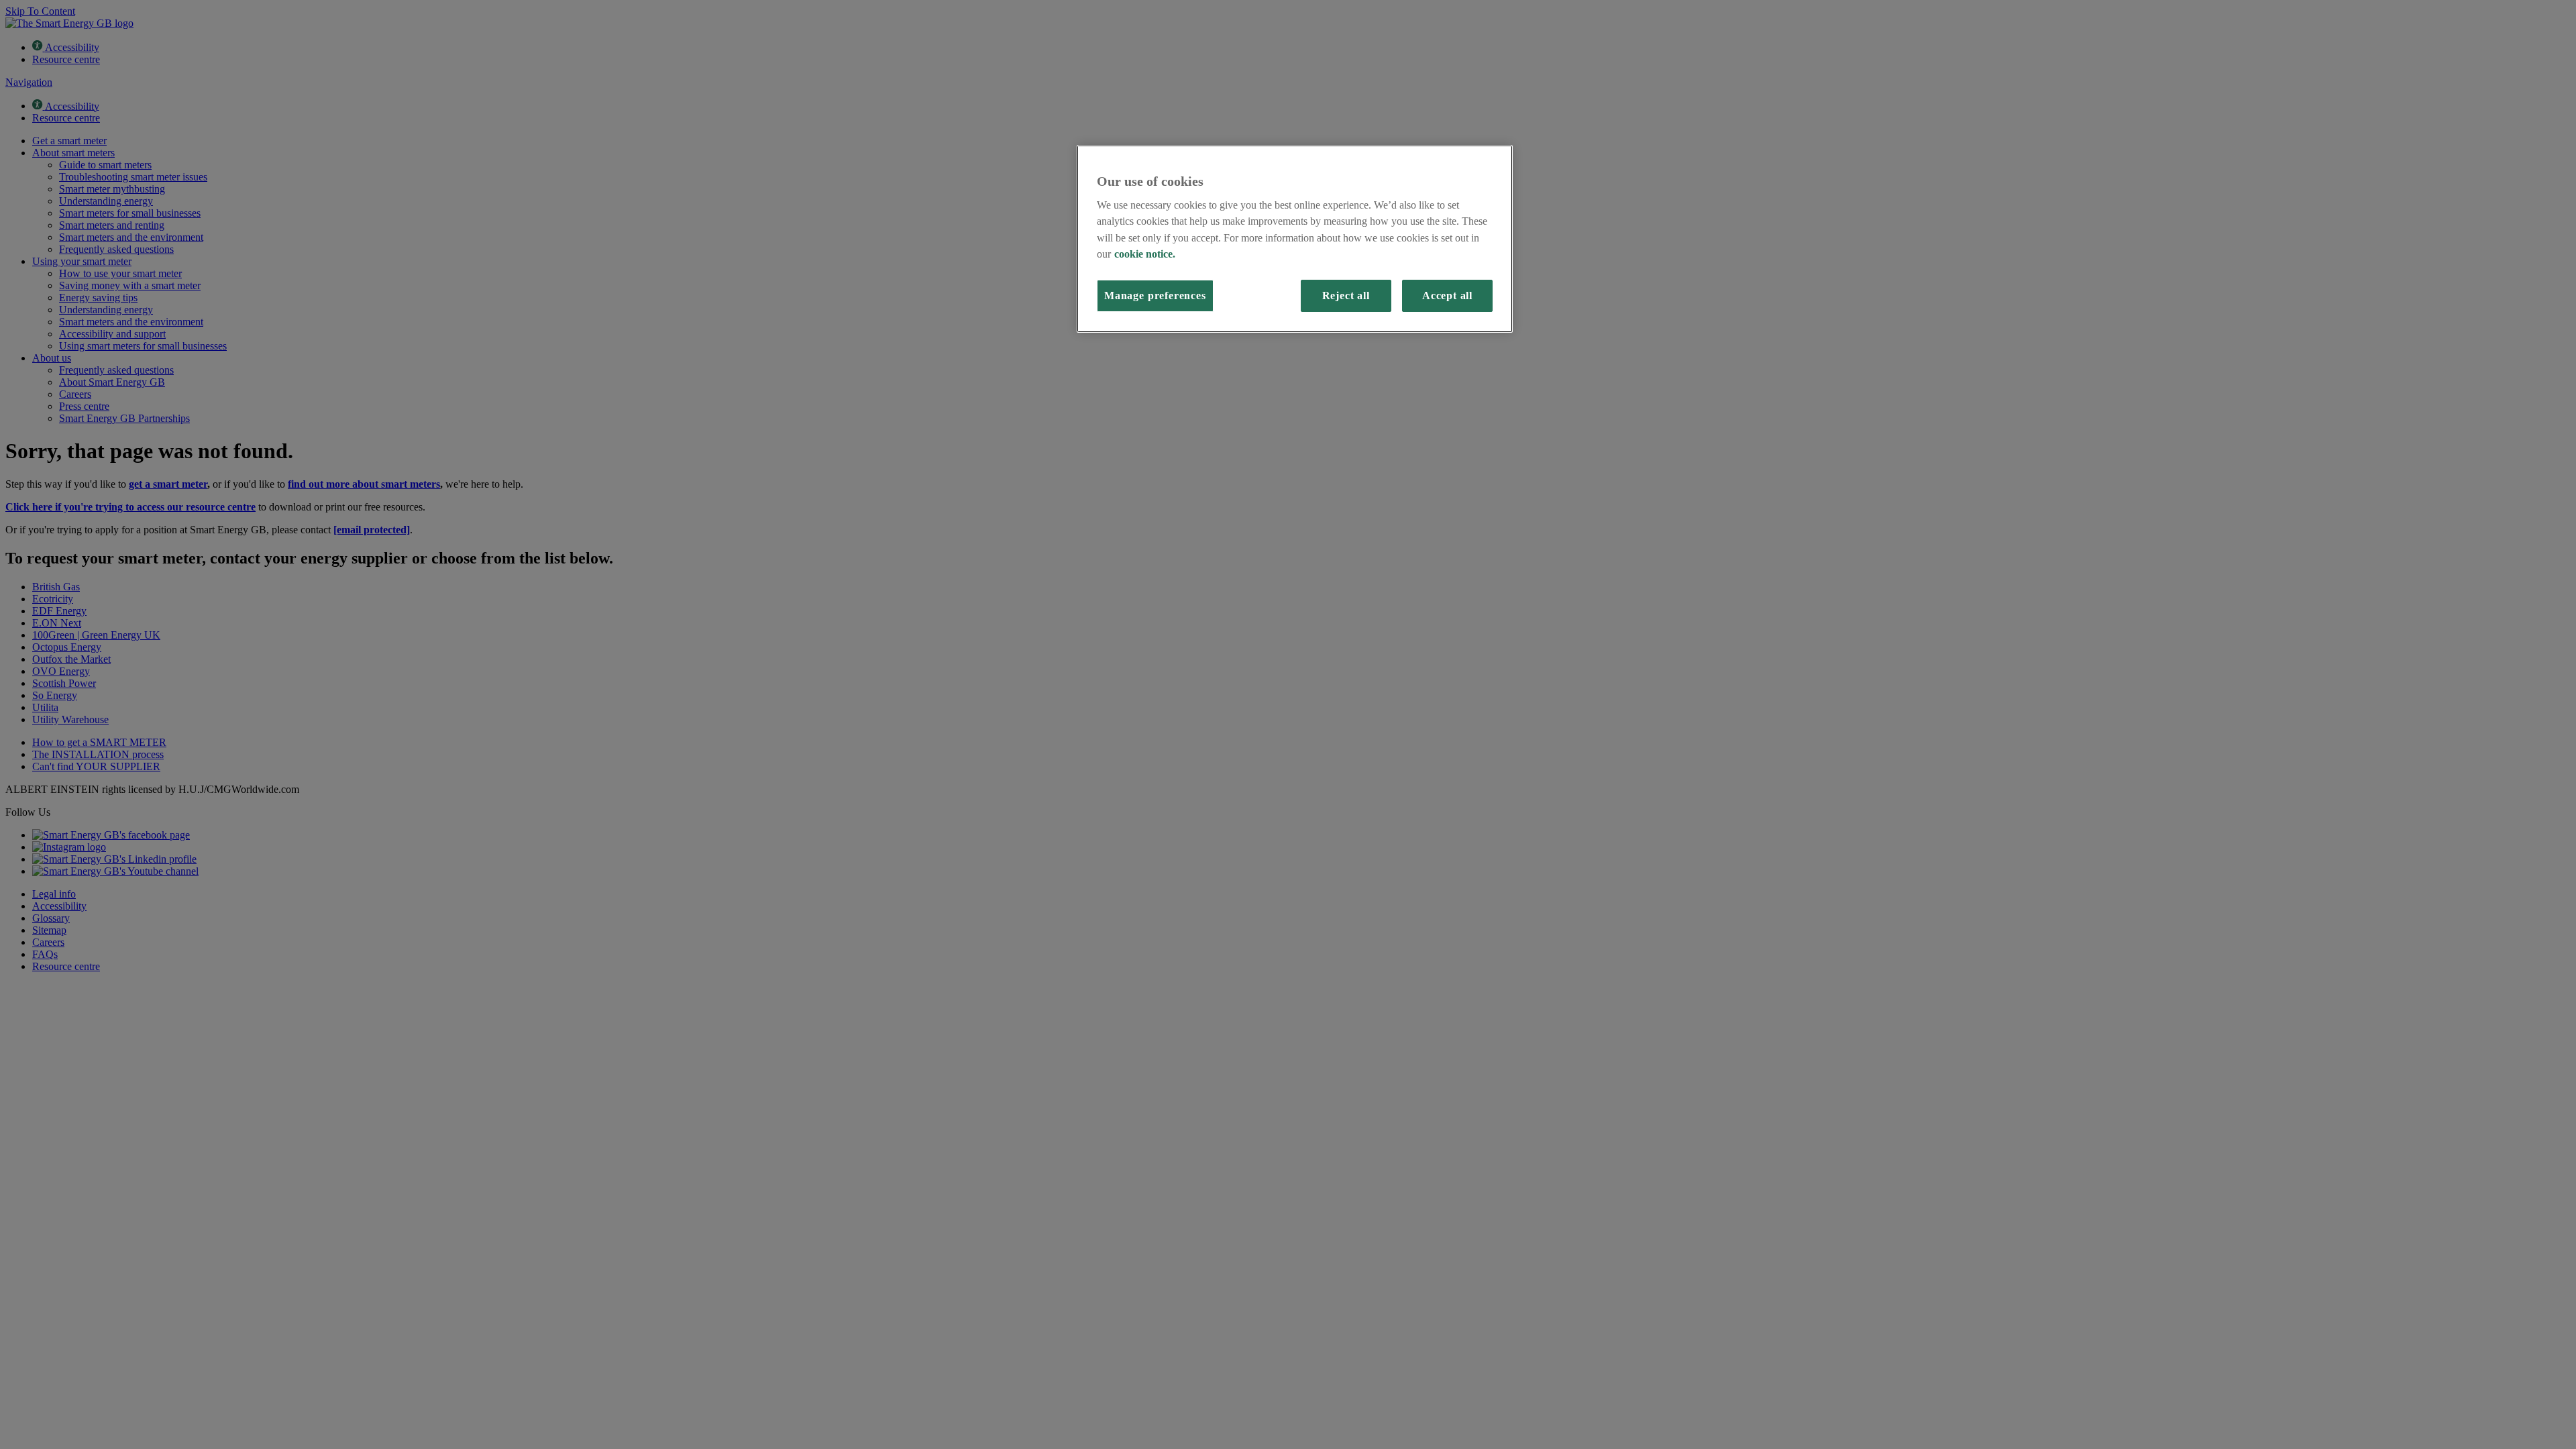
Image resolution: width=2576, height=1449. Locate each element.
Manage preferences (1155, 296)
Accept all (1447, 296)
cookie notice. (1145, 254)
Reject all (1346, 296)
